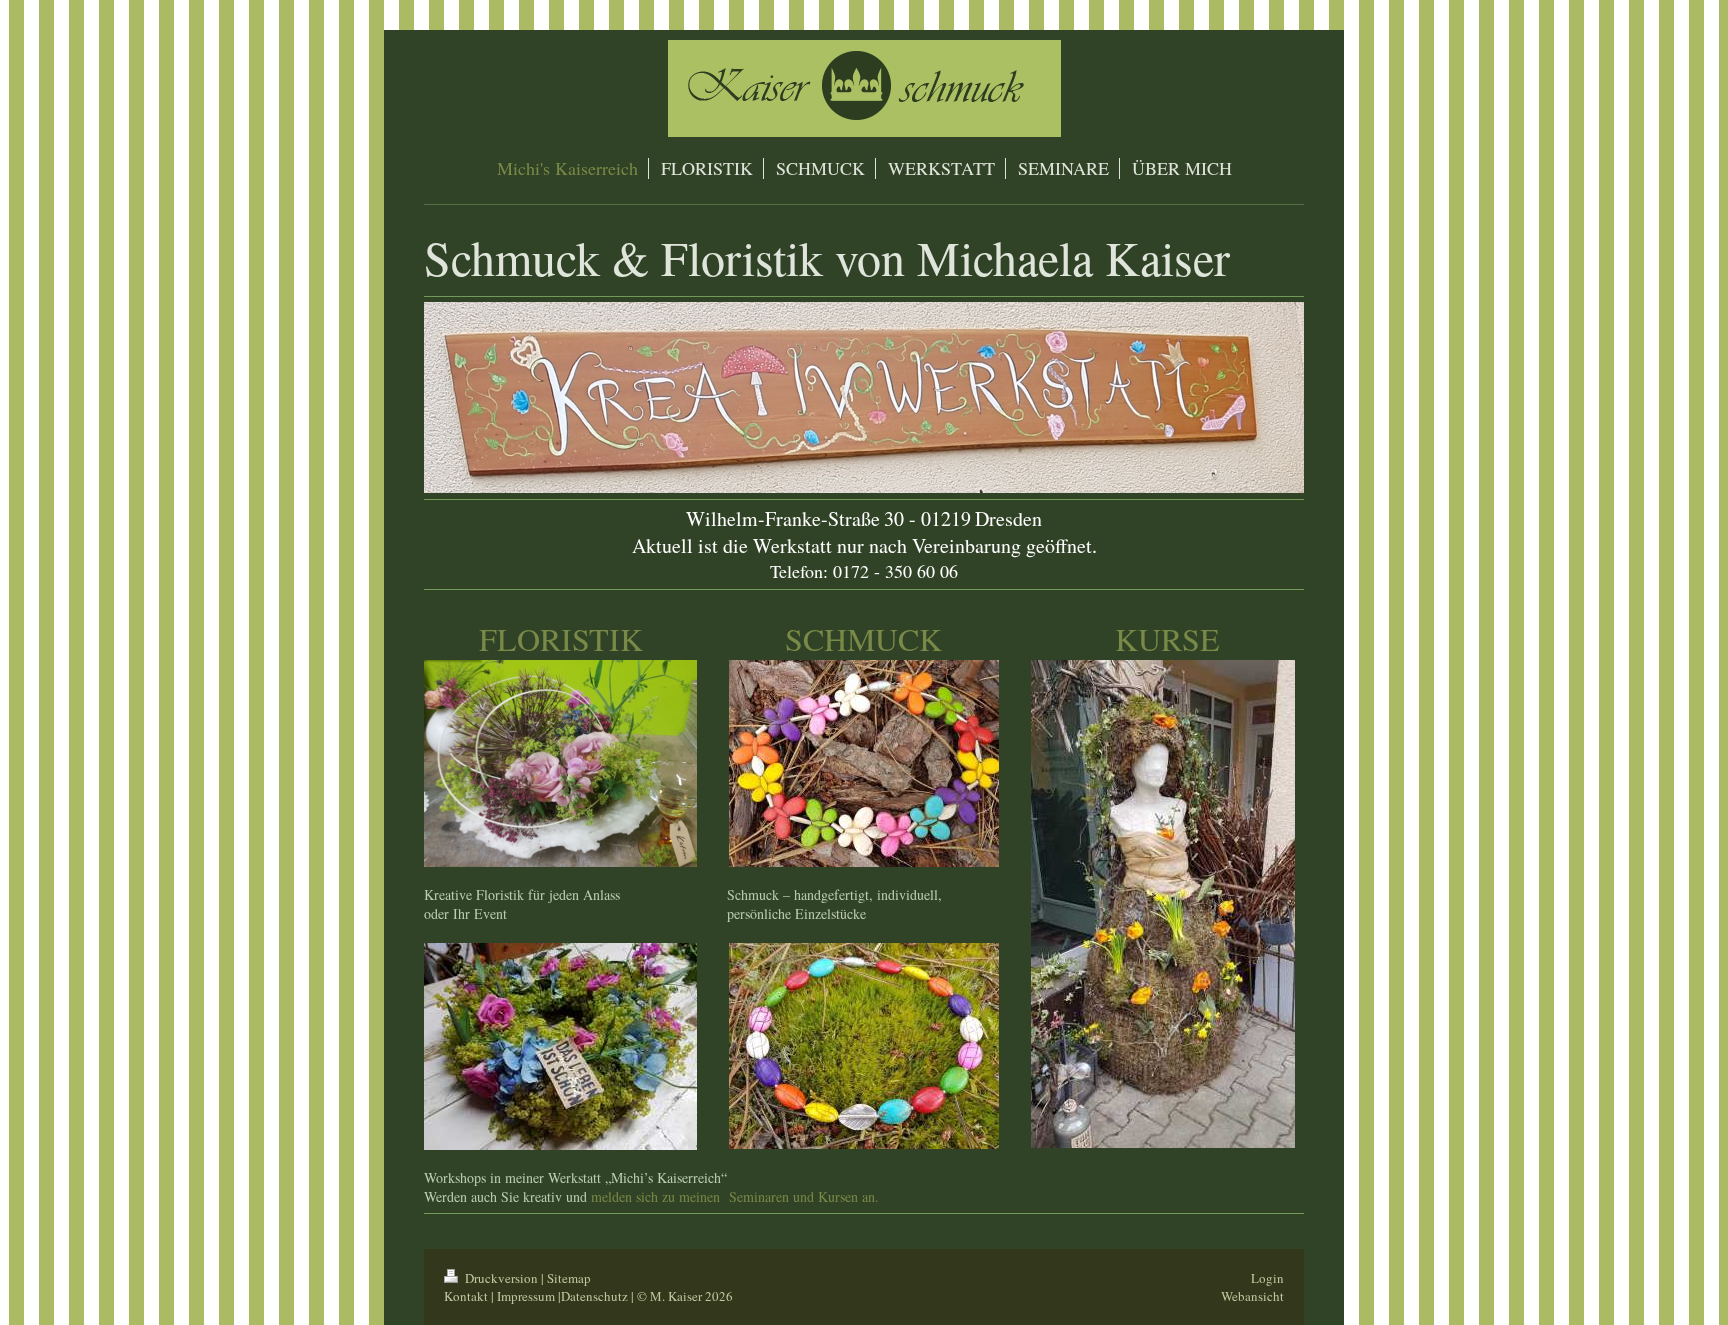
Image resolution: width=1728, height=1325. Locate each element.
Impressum (526, 1296)
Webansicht (1252, 1296)
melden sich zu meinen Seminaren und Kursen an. (735, 1196)
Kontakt (466, 1296)
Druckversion (501, 1278)
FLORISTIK (561, 638)
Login (1267, 1278)
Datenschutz (594, 1296)
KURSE (1167, 638)
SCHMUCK (863, 638)
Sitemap (569, 1278)
